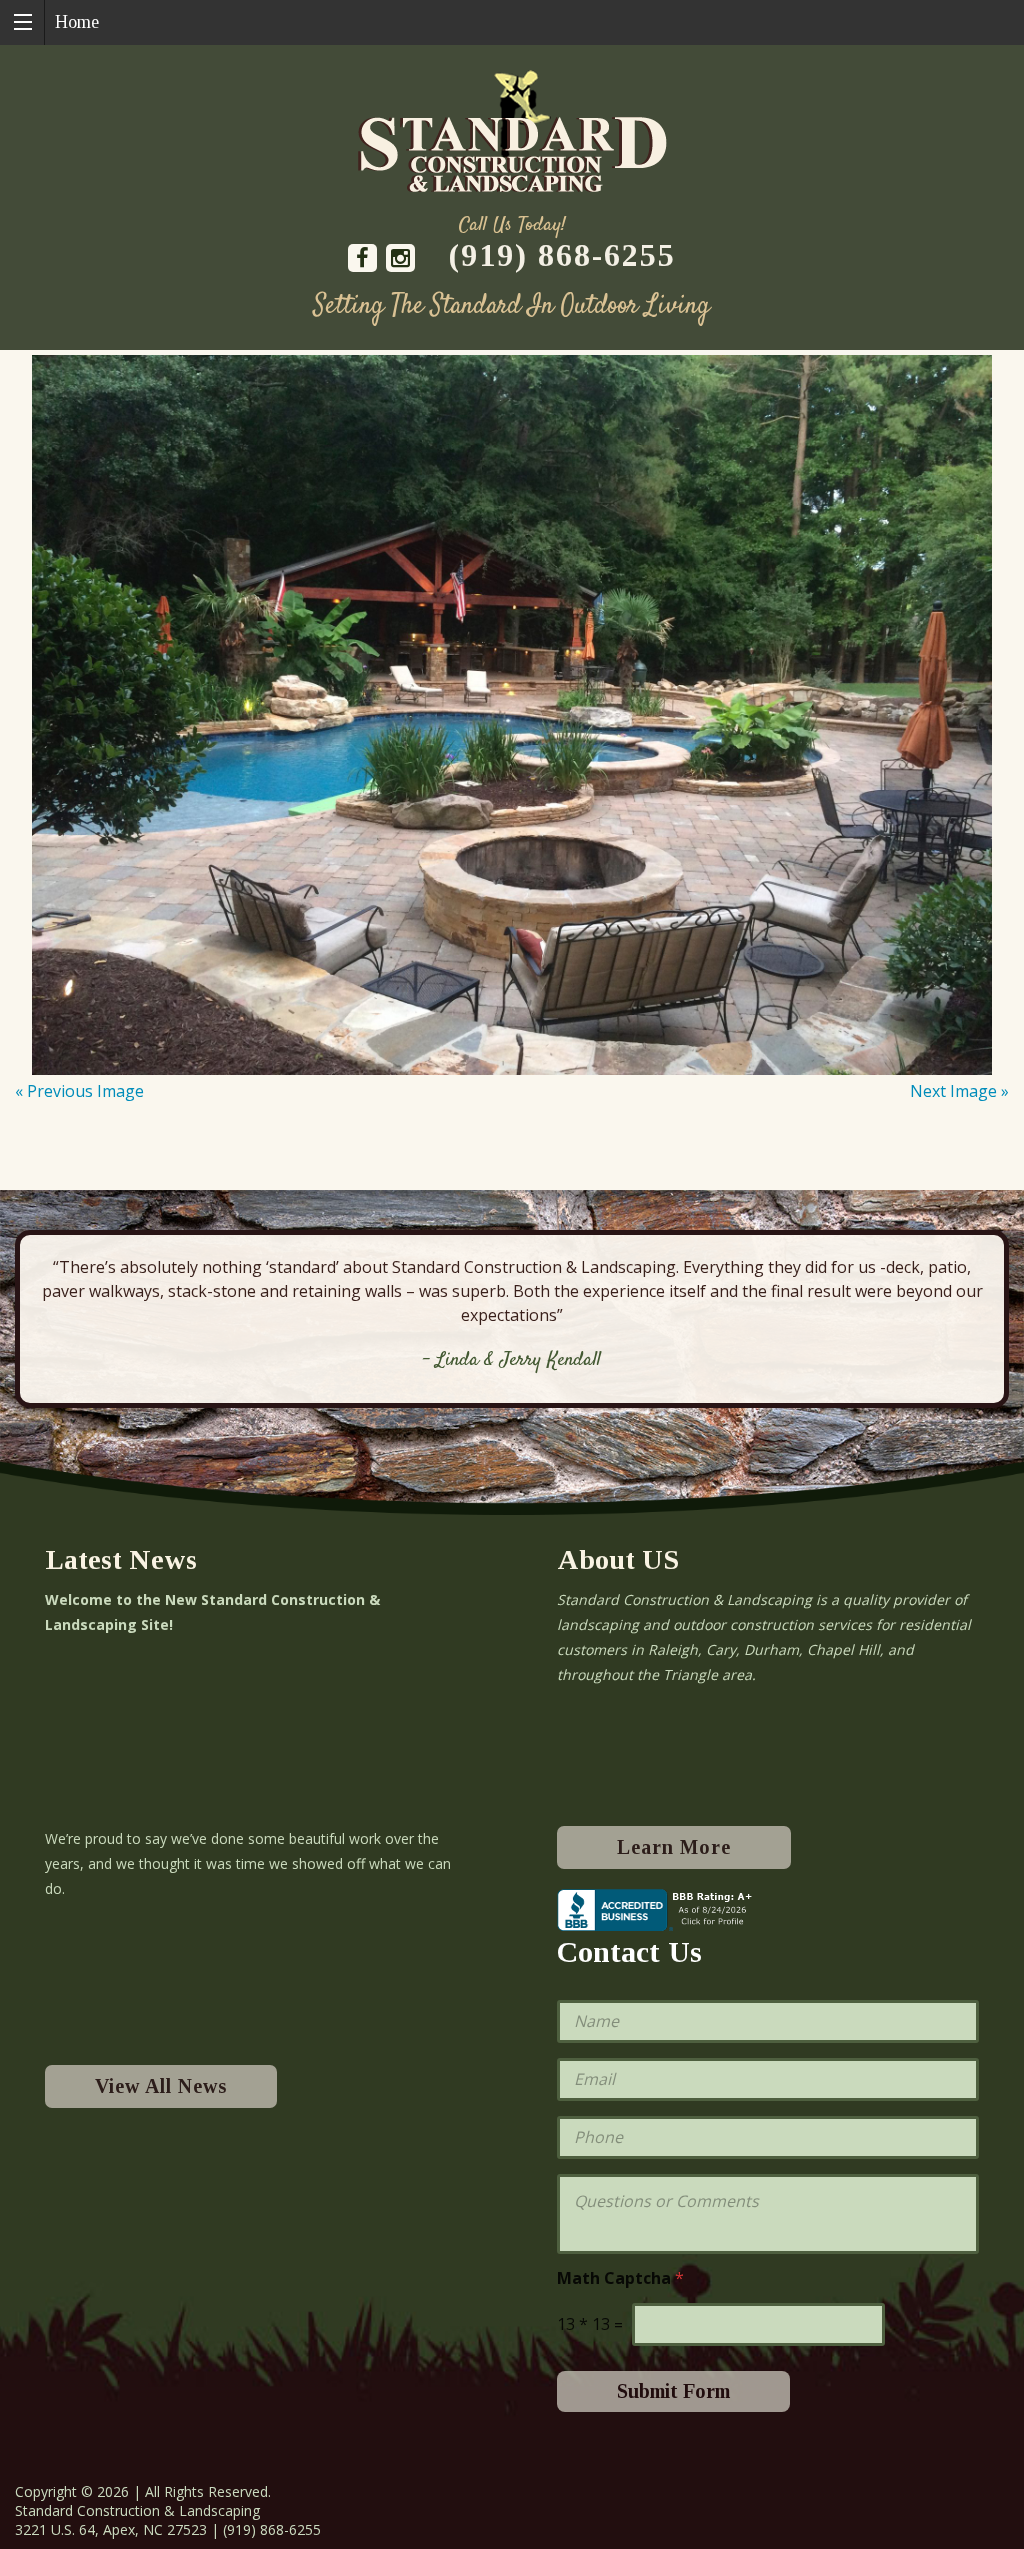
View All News (161, 2086)
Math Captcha (620, 2278)
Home (77, 22)
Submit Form (673, 2391)
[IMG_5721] (512, 715)
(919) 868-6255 (562, 255)
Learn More (674, 1847)
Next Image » (959, 1091)
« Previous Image (79, 1091)
